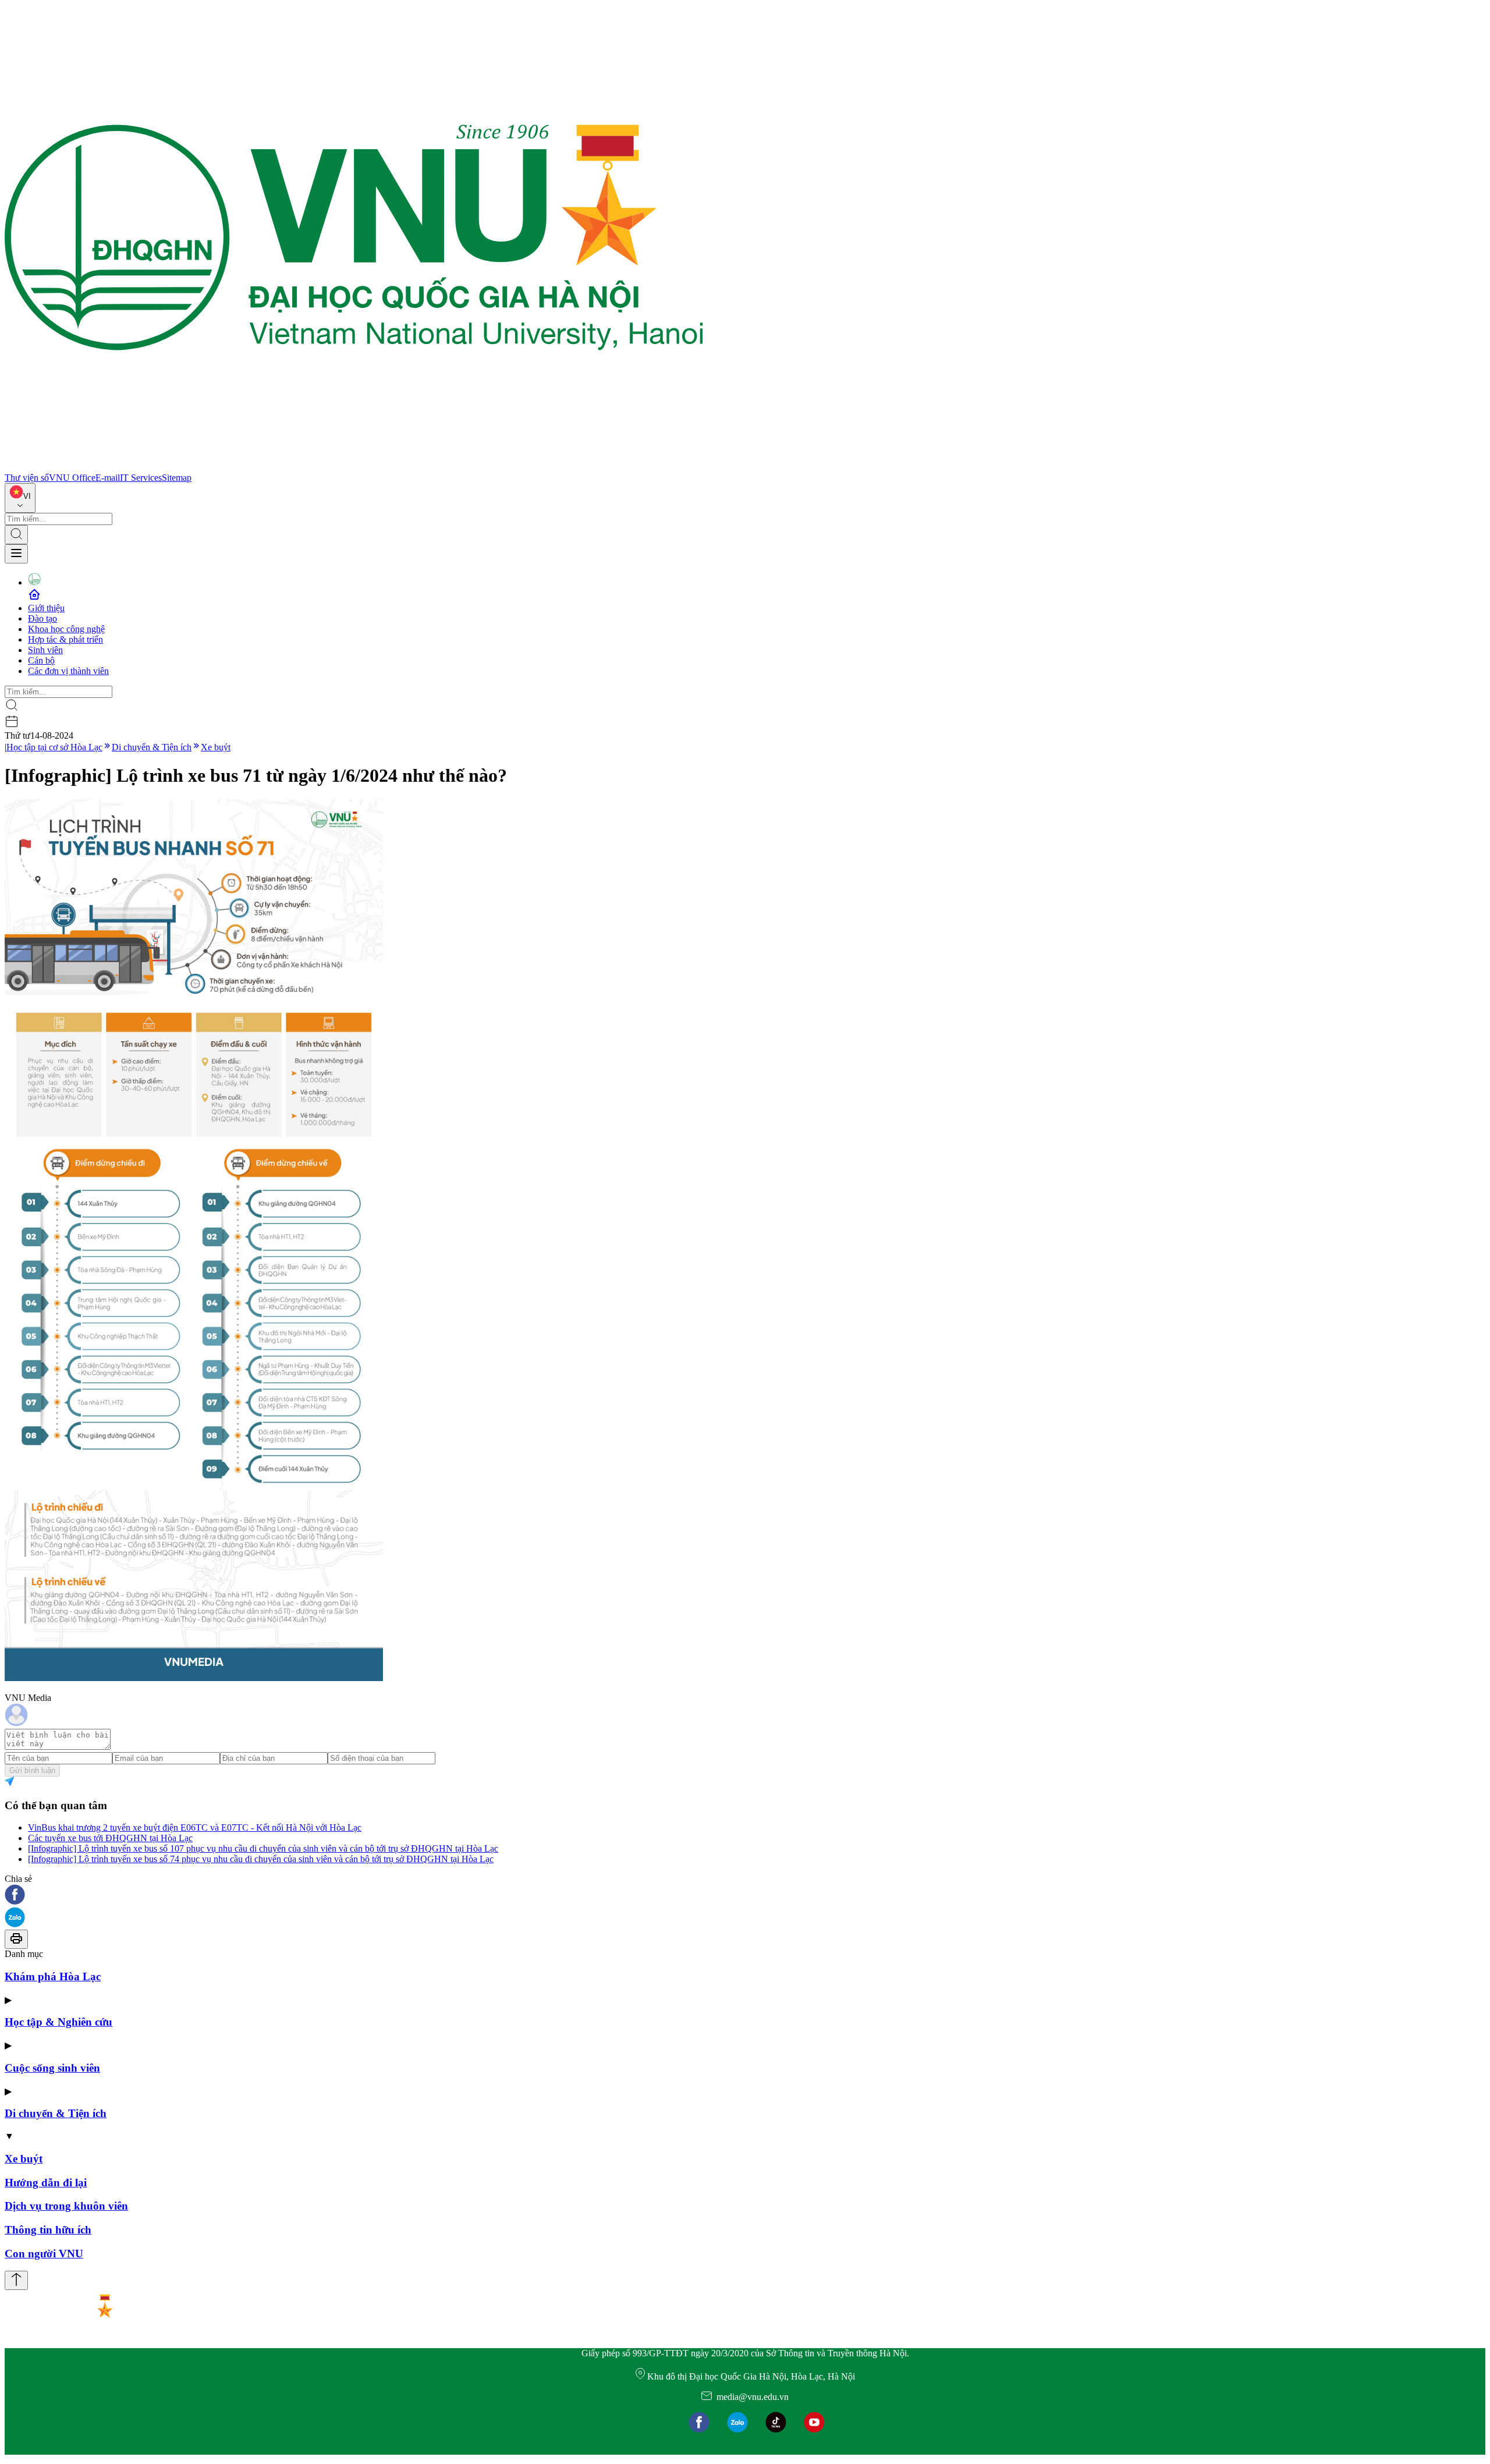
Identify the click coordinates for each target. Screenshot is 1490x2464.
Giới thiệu (46, 608)
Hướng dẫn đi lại (46, 2183)
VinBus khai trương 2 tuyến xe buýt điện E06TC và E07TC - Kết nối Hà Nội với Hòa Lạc (195, 1827)
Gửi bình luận (32, 1770)
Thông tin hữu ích (48, 2230)
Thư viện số (27, 478)
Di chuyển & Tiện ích (152, 747)
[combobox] (20, 498)
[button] (745, 1896)
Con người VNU (44, 2254)
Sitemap (177, 478)
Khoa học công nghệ (66, 629)
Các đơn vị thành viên (68, 671)
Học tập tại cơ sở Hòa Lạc (54, 747)
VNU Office (72, 478)
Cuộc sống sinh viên (52, 2068)
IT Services (141, 478)
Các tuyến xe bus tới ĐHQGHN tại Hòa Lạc (110, 1838)
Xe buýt (216, 747)
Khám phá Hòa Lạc (53, 1976)
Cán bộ (41, 660)
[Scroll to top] (16, 2280)
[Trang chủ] (354, 467)
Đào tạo (42, 618)
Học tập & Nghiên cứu (58, 2022)
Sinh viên (45, 650)
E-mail (108, 478)
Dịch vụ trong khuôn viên (66, 2206)
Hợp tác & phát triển (65, 639)
